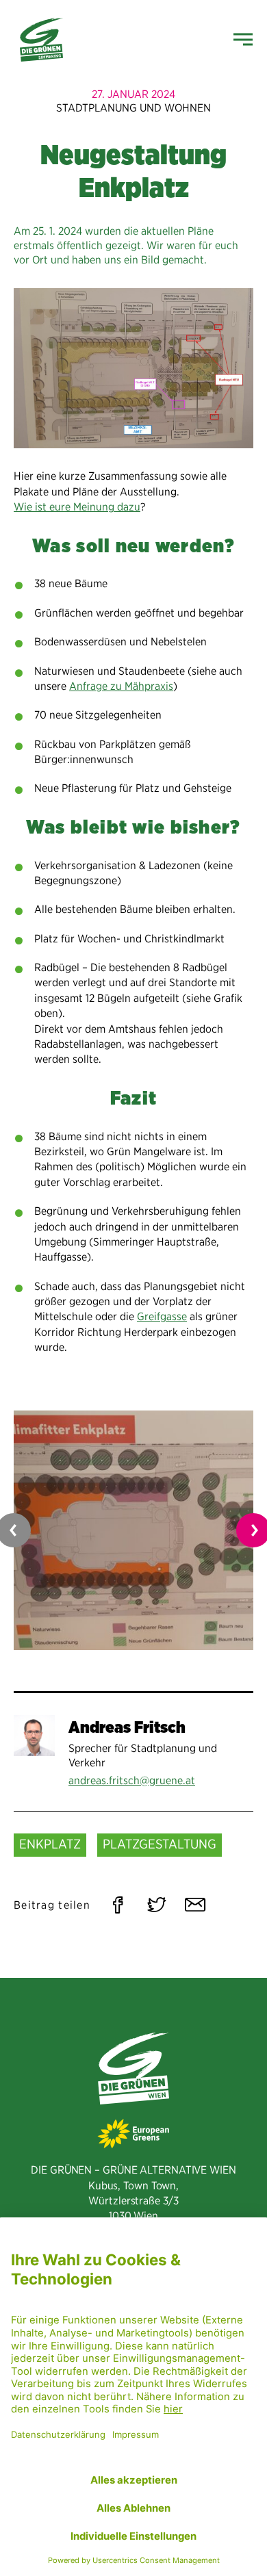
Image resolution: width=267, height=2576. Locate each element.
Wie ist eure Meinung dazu (77, 507)
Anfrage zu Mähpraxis (121, 686)
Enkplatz (50, 1844)
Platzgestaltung (160, 1844)
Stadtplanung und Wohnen (133, 108)
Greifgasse (162, 1316)
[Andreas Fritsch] (34, 1736)
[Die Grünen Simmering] (41, 40)
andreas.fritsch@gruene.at (132, 1780)
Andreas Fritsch (127, 1727)
